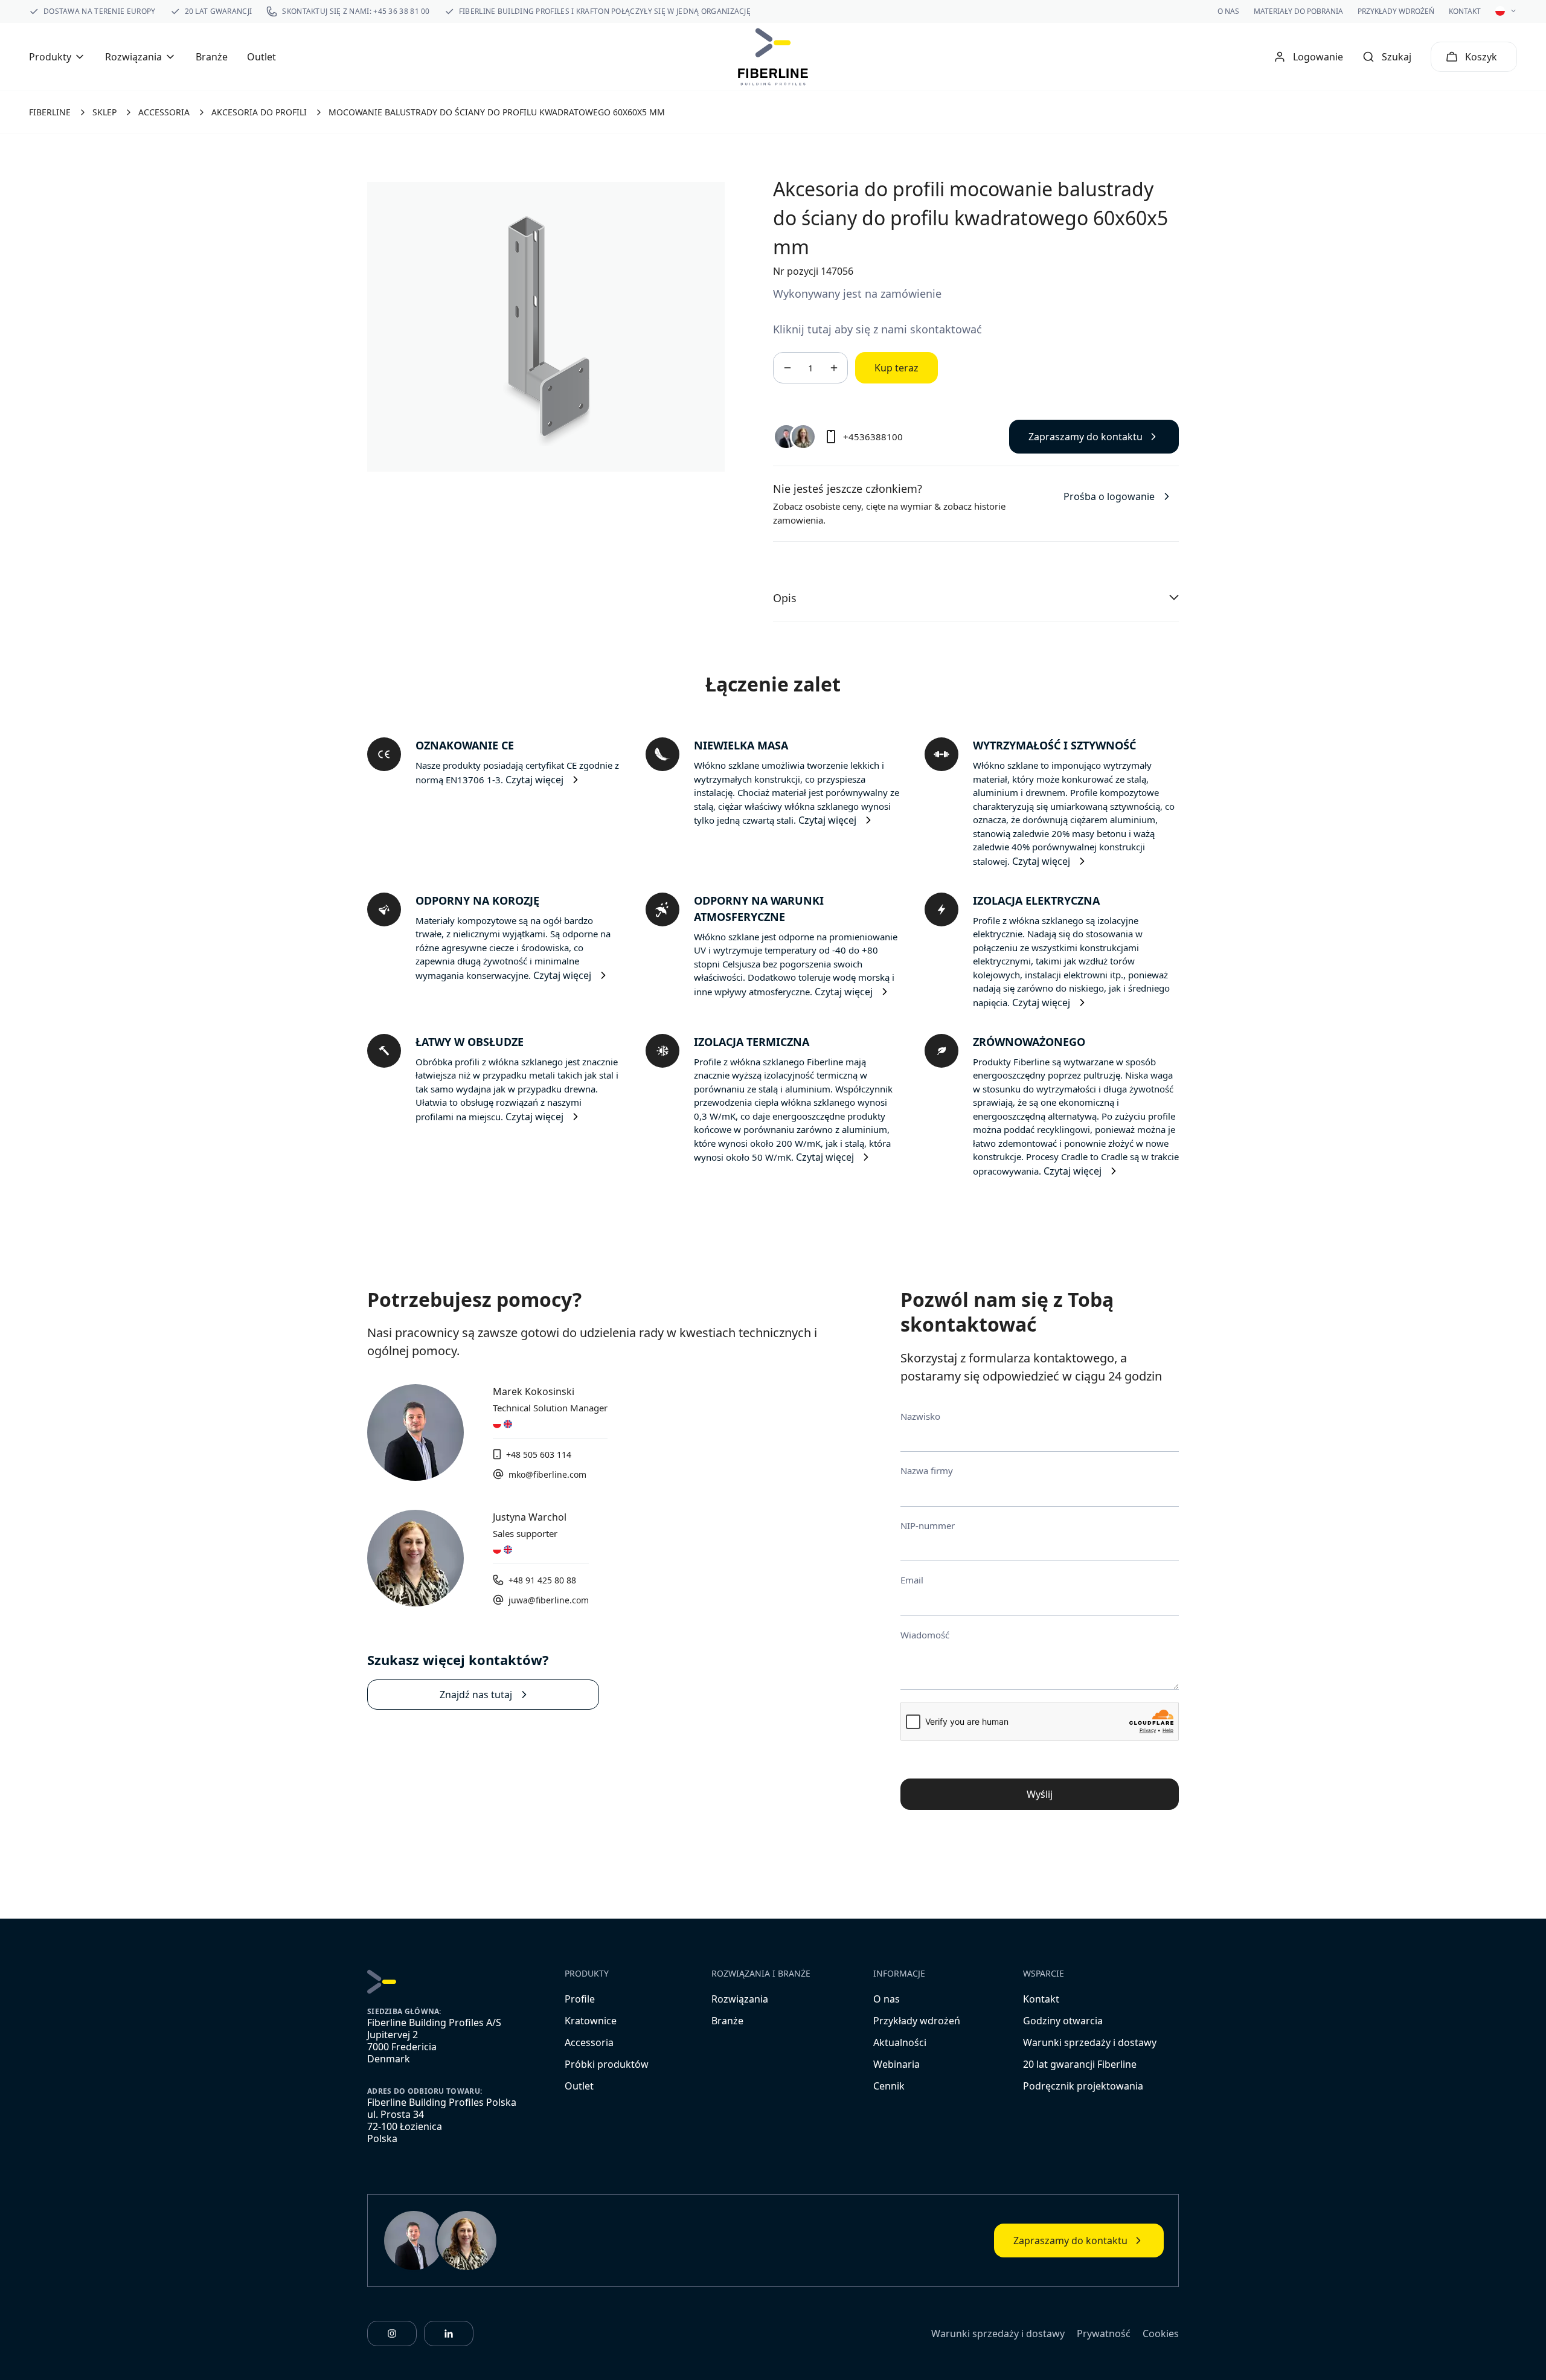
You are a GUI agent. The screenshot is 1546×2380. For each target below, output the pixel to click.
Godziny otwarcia (1063, 2021)
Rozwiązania (740, 1999)
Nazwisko (920, 1416)
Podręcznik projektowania (1083, 2086)
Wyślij (1040, 1794)
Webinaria (896, 2064)
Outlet (261, 57)
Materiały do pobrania (1298, 11)
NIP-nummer (928, 1525)
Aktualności (900, 2042)
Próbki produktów (607, 2064)
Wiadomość (925, 1635)
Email (912, 1580)
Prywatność (1104, 2333)
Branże (212, 57)
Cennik (889, 2086)
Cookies (1161, 2333)
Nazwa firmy (927, 1471)
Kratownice (591, 2021)
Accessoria (589, 2042)
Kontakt (1465, 11)
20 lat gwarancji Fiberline (1080, 2064)
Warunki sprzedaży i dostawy (1090, 2042)
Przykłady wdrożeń (1396, 11)
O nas (1228, 11)
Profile (580, 1999)
